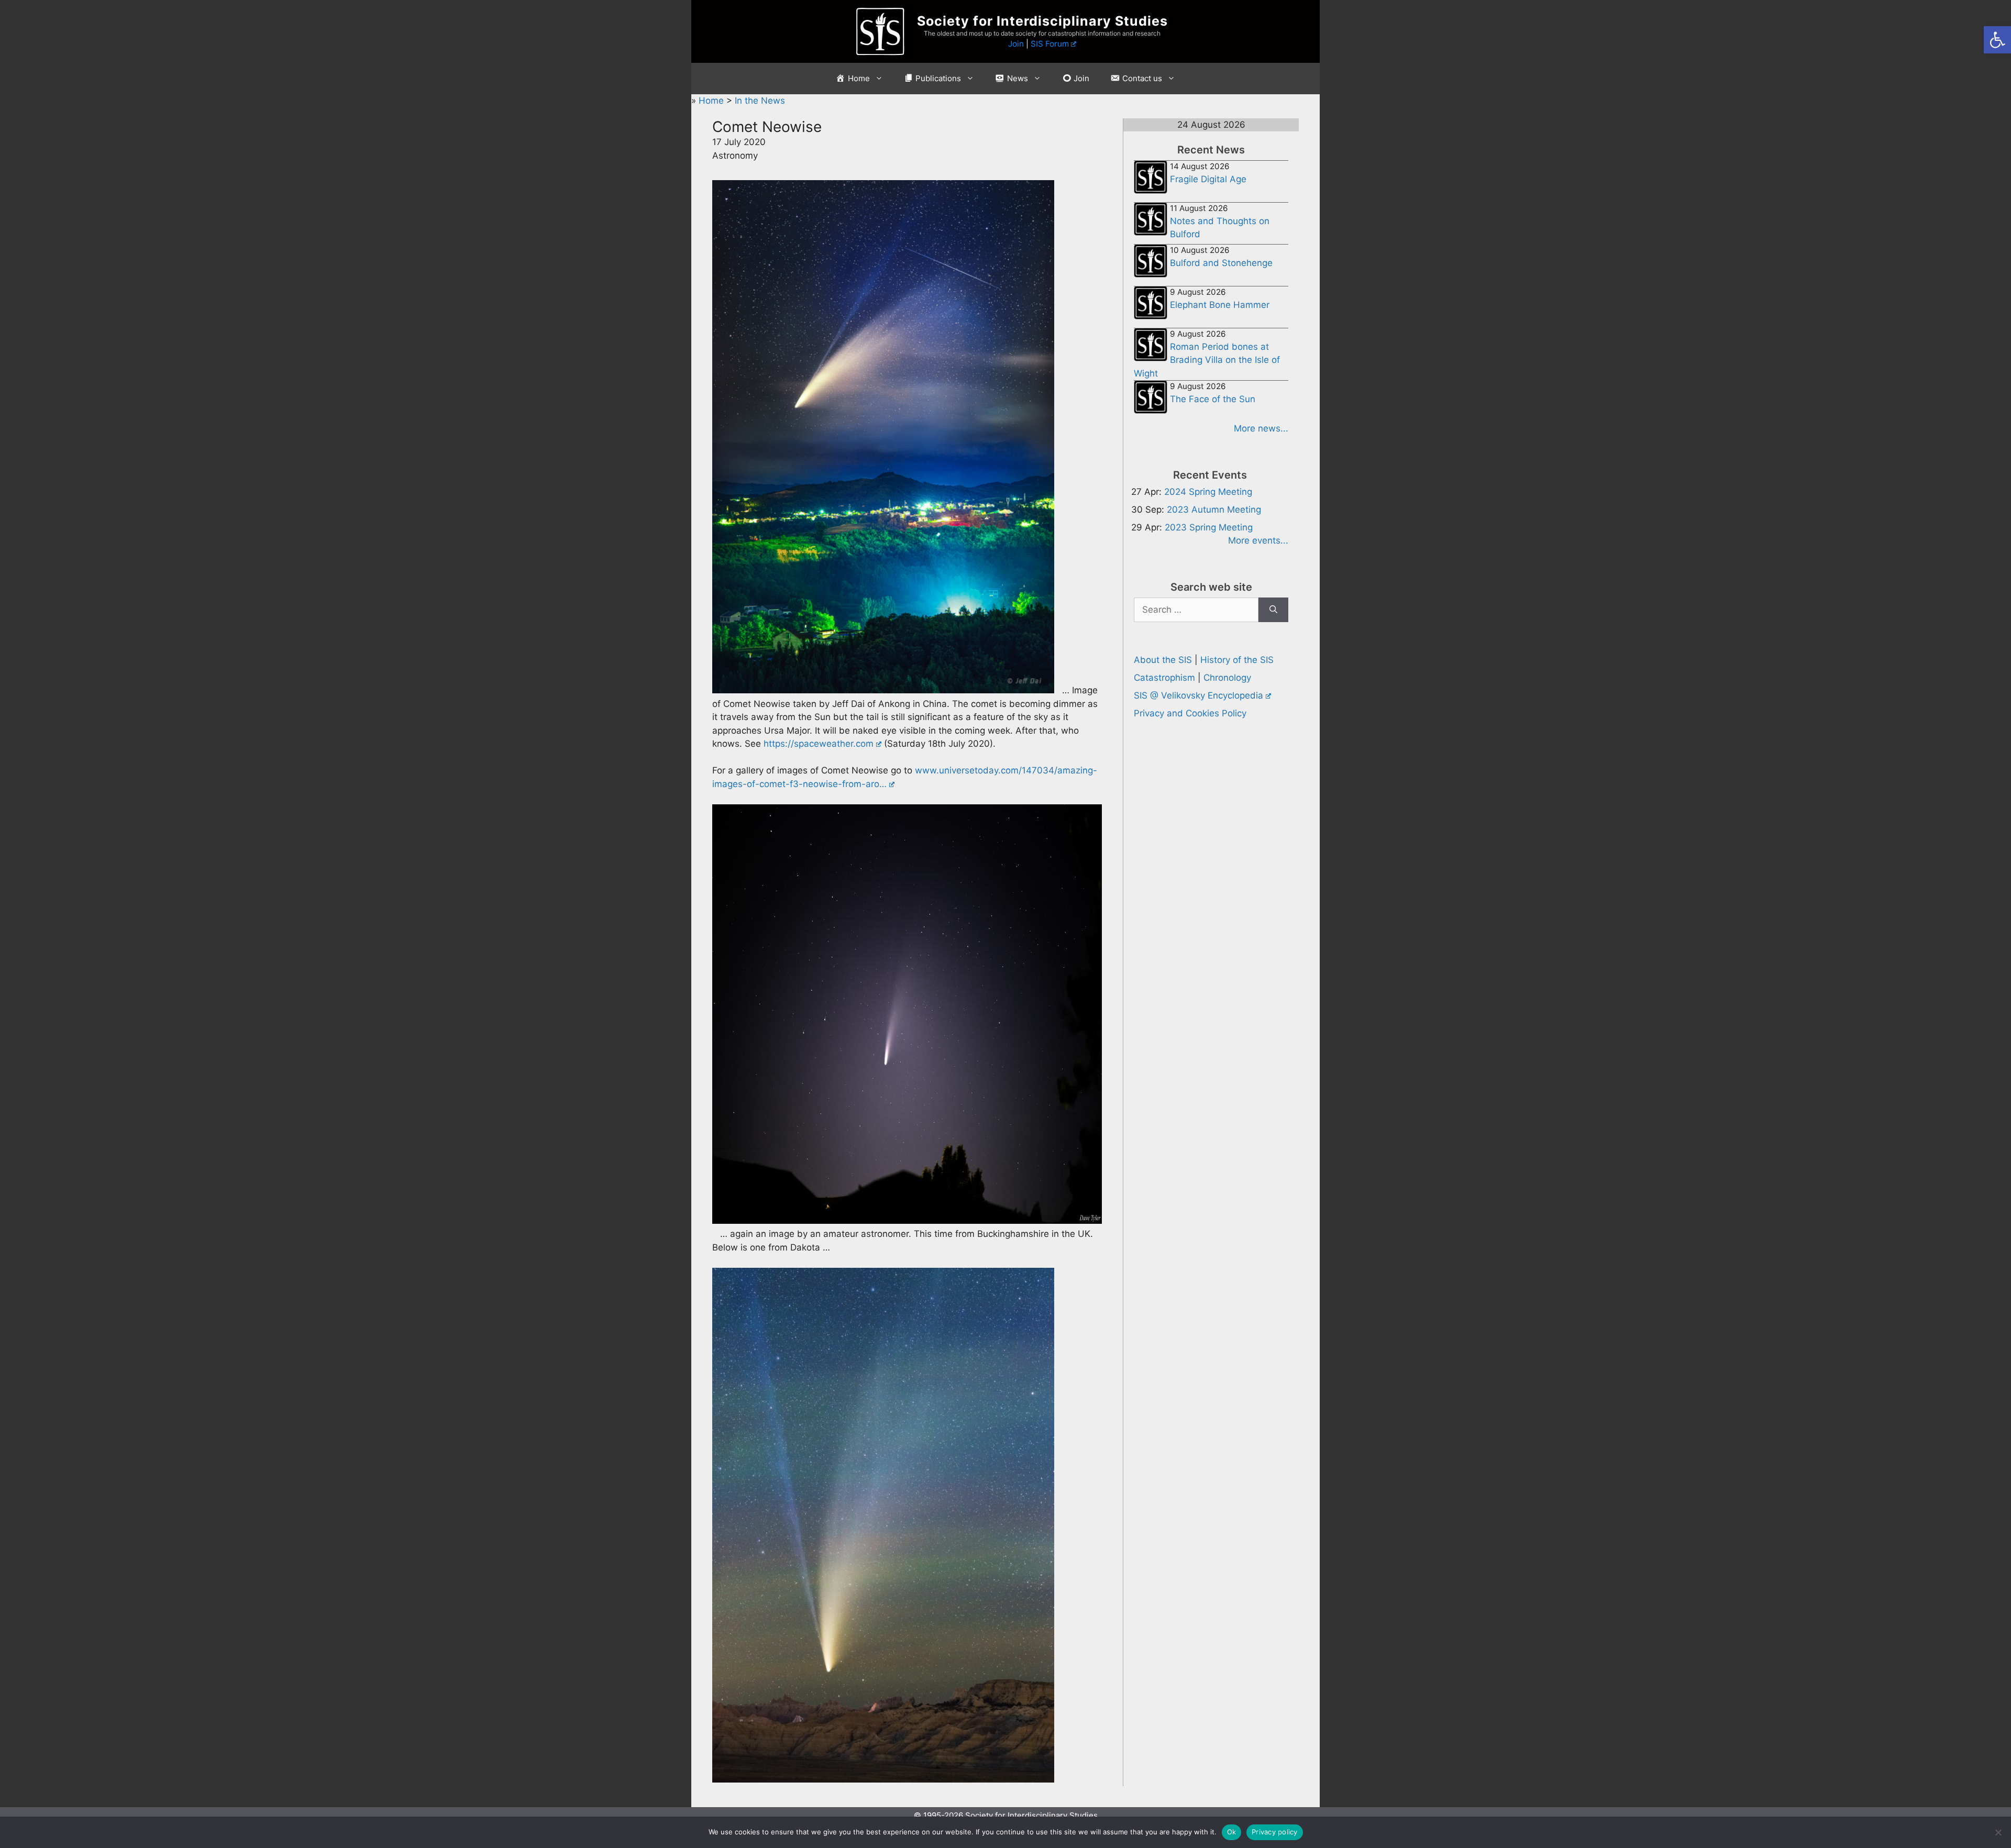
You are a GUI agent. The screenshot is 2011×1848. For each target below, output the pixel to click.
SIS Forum (1050, 44)
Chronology (1227, 678)
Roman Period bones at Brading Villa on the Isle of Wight (1207, 360)
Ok (1232, 1832)
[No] (1998, 1832)
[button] (1997, 40)
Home (712, 101)
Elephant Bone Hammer (1220, 305)
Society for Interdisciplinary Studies (1042, 21)
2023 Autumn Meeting (1214, 510)
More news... (1261, 428)
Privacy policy (1275, 1832)
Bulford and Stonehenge (1221, 263)
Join (1016, 44)
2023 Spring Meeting (1209, 527)
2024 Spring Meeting (1208, 492)
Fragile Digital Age (1208, 179)
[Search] (1273, 610)
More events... (1258, 540)
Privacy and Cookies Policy (1190, 713)
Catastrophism (1164, 678)
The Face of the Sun (1213, 399)
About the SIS (1163, 660)
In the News (760, 101)
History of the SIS (1237, 660)
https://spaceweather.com (819, 744)
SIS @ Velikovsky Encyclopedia (1198, 695)
